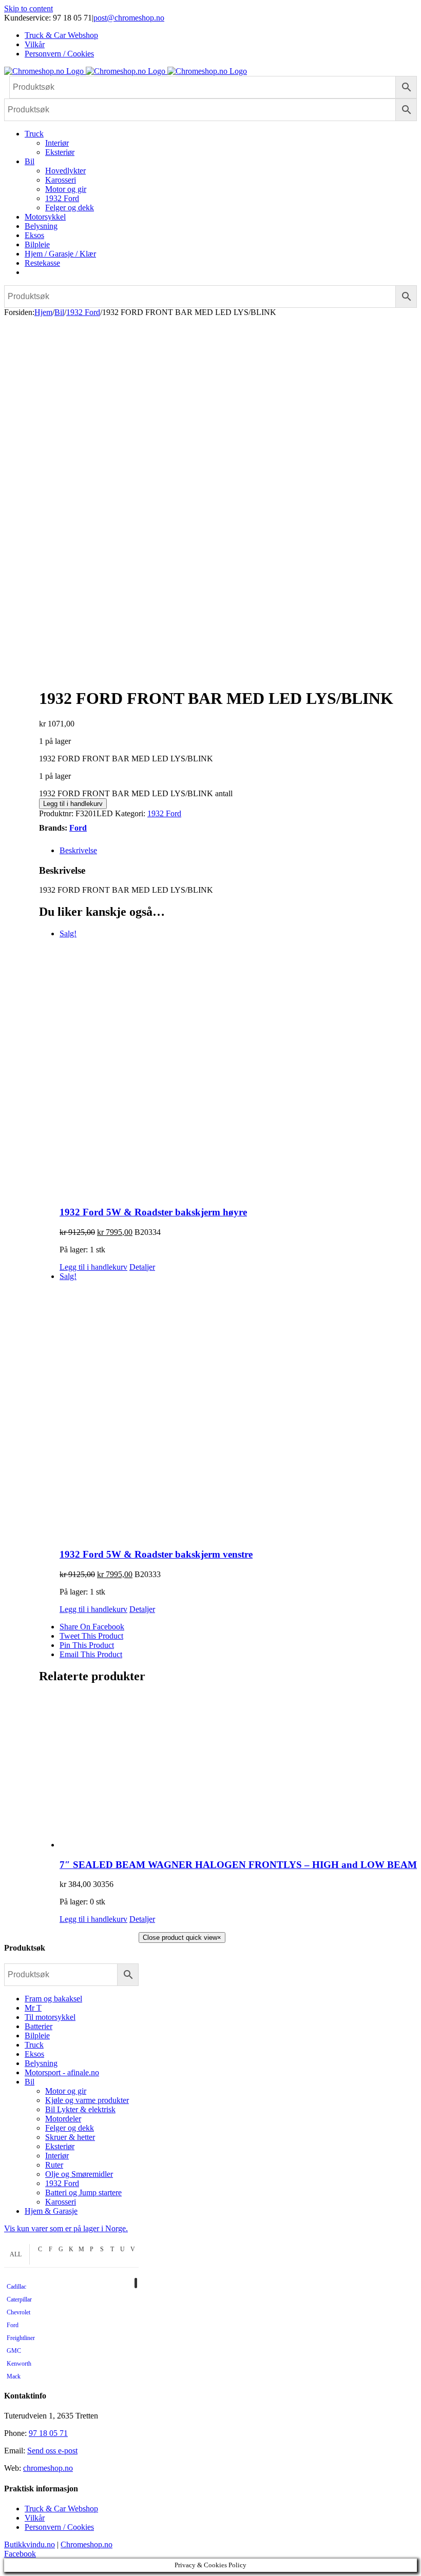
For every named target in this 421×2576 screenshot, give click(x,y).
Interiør (57, 2156)
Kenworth (19, 2364)
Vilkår (35, 2518)
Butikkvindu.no (30, 2544)
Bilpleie (37, 2036)
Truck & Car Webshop (61, 2509)
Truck (34, 2045)
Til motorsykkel (50, 2017)
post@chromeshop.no (129, 18)
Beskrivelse (78, 850)
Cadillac (16, 2287)
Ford (78, 828)
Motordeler (63, 2119)
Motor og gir (66, 2091)
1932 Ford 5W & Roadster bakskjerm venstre (156, 1554)
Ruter (54, 2165)
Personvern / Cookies (59, 2527)
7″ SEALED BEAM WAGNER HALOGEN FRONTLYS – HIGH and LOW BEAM (238, 1865)
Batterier (39, 2026)
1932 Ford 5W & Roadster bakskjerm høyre (153, 1212)
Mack (14, 2376)
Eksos (34, 2054)
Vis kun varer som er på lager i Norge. (66, 2228)
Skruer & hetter (70, 2137)
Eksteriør (60, 2146)
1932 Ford (164, 813)
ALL (16, 2254)
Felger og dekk (70, 2128)
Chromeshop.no (87, 2544)
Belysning (41, 2063)
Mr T (33, 2008)
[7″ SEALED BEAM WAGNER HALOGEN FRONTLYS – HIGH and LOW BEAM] (238, 1772)
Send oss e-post (52, 2451)
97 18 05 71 (48, 2433)
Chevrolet (18, 2312)
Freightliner (21, 2338)
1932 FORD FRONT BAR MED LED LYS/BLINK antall (136, 793)
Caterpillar (19, 2299)
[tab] (238, 851)
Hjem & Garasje (51, 2211)
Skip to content (28, 8)
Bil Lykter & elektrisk (80, 2109)
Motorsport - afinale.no (62, 2072)
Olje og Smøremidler (79, 2174)
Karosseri (61, 2202)
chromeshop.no (48, 2468)
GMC (14, 2351)
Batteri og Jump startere (83, 2192)
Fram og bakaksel (53, 1999)
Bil (30, 2082)
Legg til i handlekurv (73, 804)
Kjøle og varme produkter (87, 2100)
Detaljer (142, 1267)
